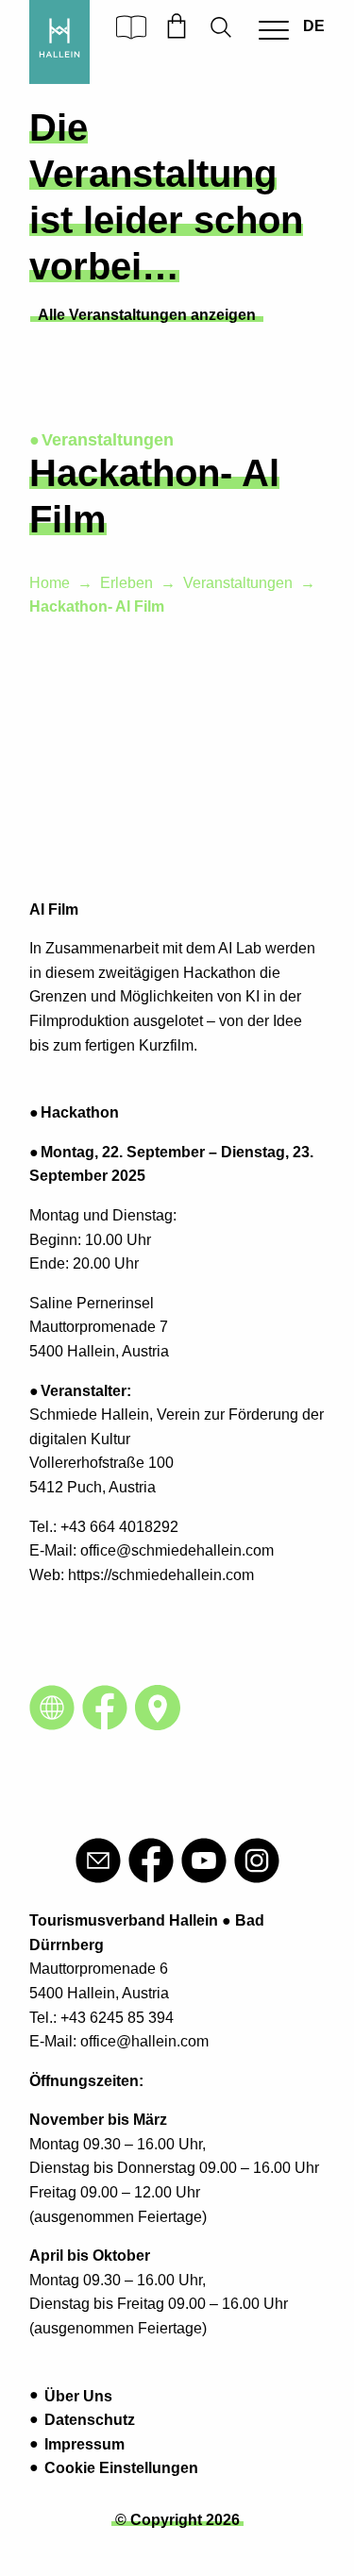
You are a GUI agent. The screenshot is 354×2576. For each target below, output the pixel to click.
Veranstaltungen (238, 583)
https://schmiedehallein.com (159, 1575)
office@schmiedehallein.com (177, 1550)
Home (50, 583)
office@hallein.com (144, 2041)
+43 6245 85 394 (117, 2018)
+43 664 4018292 (121, 1527)
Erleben (126, 583)
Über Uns (78, 2396)
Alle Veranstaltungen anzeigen (147, 315)
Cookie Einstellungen (121, 2468)
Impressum (84, 2444)
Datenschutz (90, 2420)
